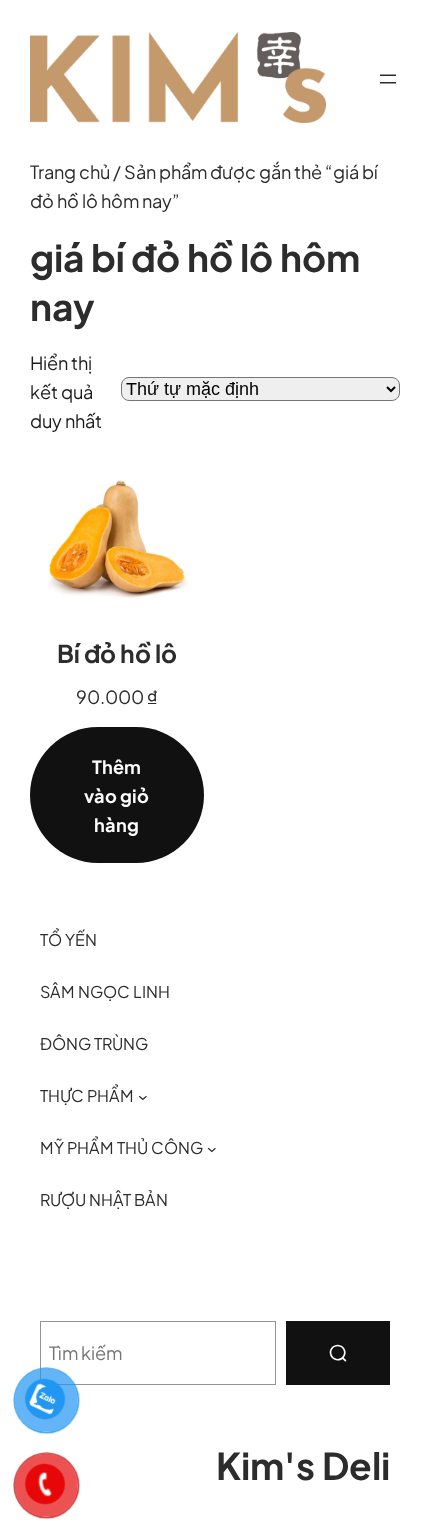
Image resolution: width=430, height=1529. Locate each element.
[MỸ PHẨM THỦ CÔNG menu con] (212, 1148)
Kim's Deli (303, 1465)
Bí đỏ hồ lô (117, 653)
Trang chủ (70, 171)
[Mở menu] (388, 79)
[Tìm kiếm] (338, 1352)
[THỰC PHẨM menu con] (143, 1096)
